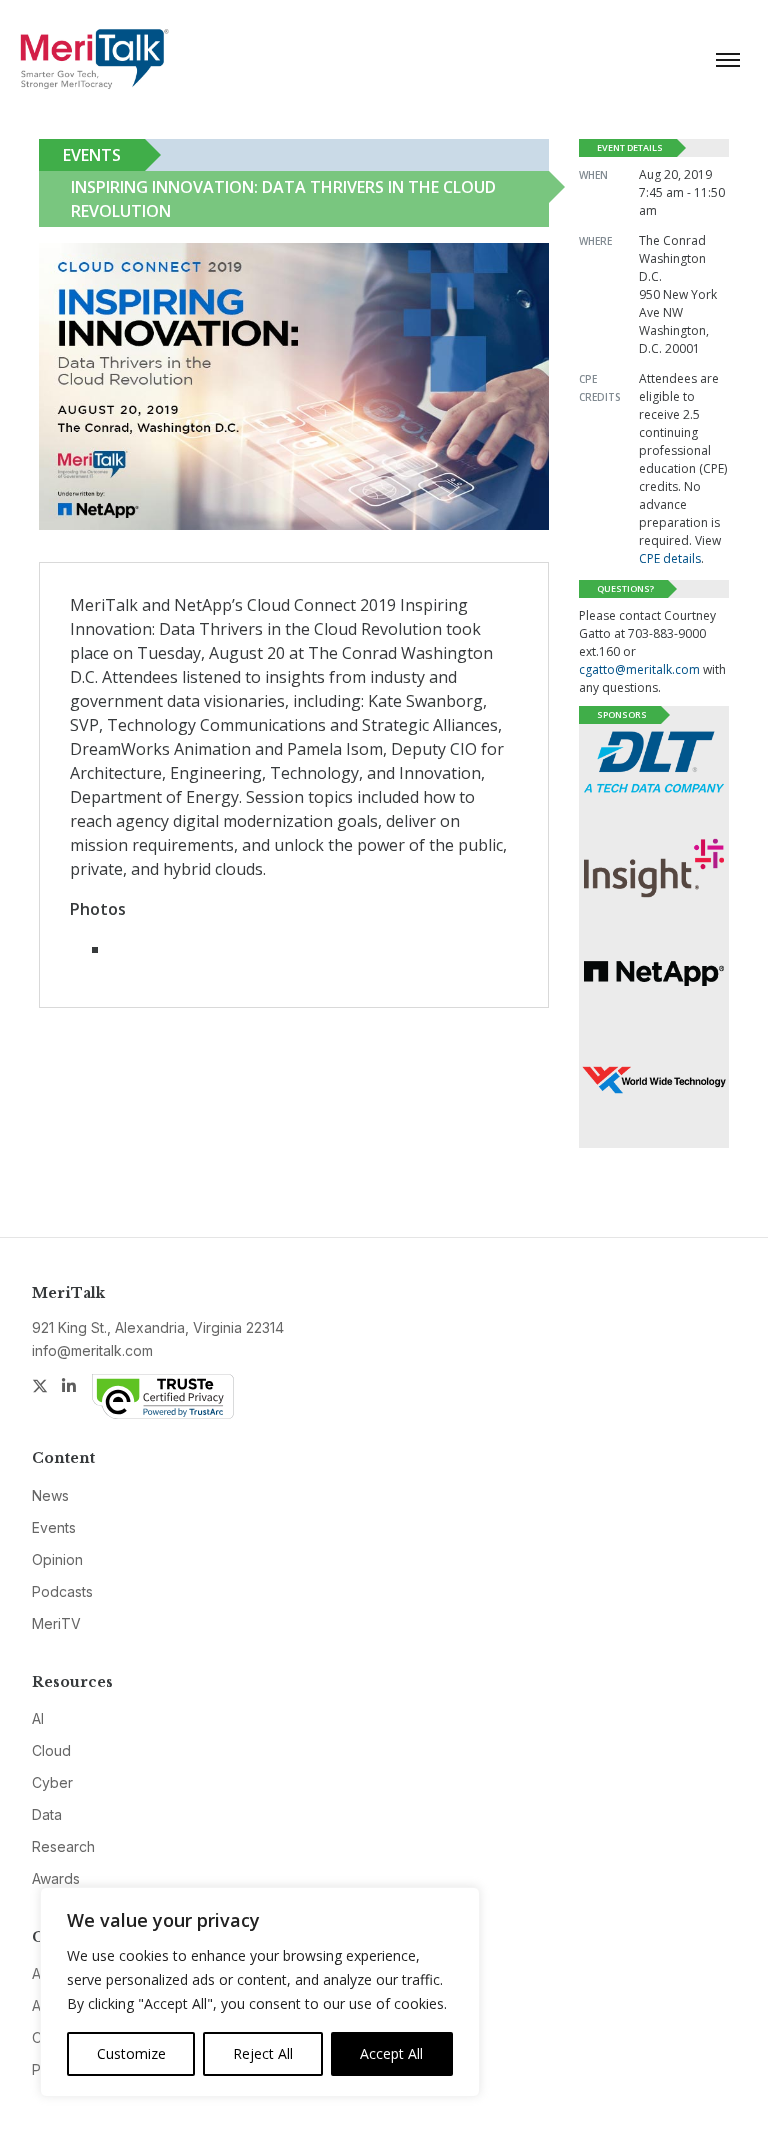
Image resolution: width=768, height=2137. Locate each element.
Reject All (263, 2053)
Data (47, 1814)
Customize (131, 2053)
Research (63, 1846)
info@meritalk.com (92, 1350)
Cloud (51, 1750)
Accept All (391, 2053)
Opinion (57, 1559)
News (50, 1495)
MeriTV (56, 1623)
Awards (56, 1878)
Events (92, 155)
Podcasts (62, 1591)
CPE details (670, 558)
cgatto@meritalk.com (639, 669)
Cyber (52, 1782)
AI (38, 1718)
